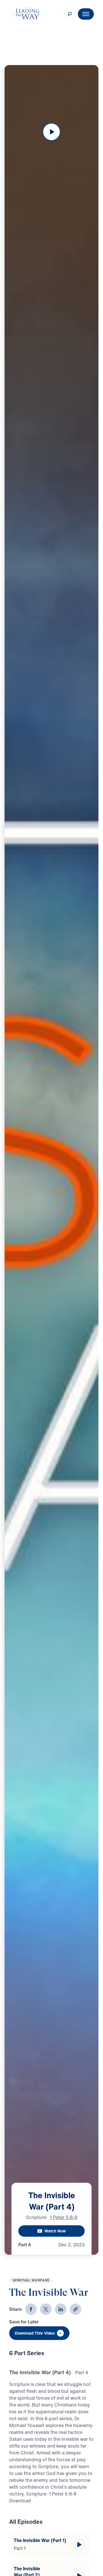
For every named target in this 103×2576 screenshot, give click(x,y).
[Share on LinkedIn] (61, 2309)
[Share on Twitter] (46, 2309)
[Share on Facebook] (31, 2309)
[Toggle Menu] (86, 14)
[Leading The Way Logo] (27, 14)
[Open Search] (70, 14)
